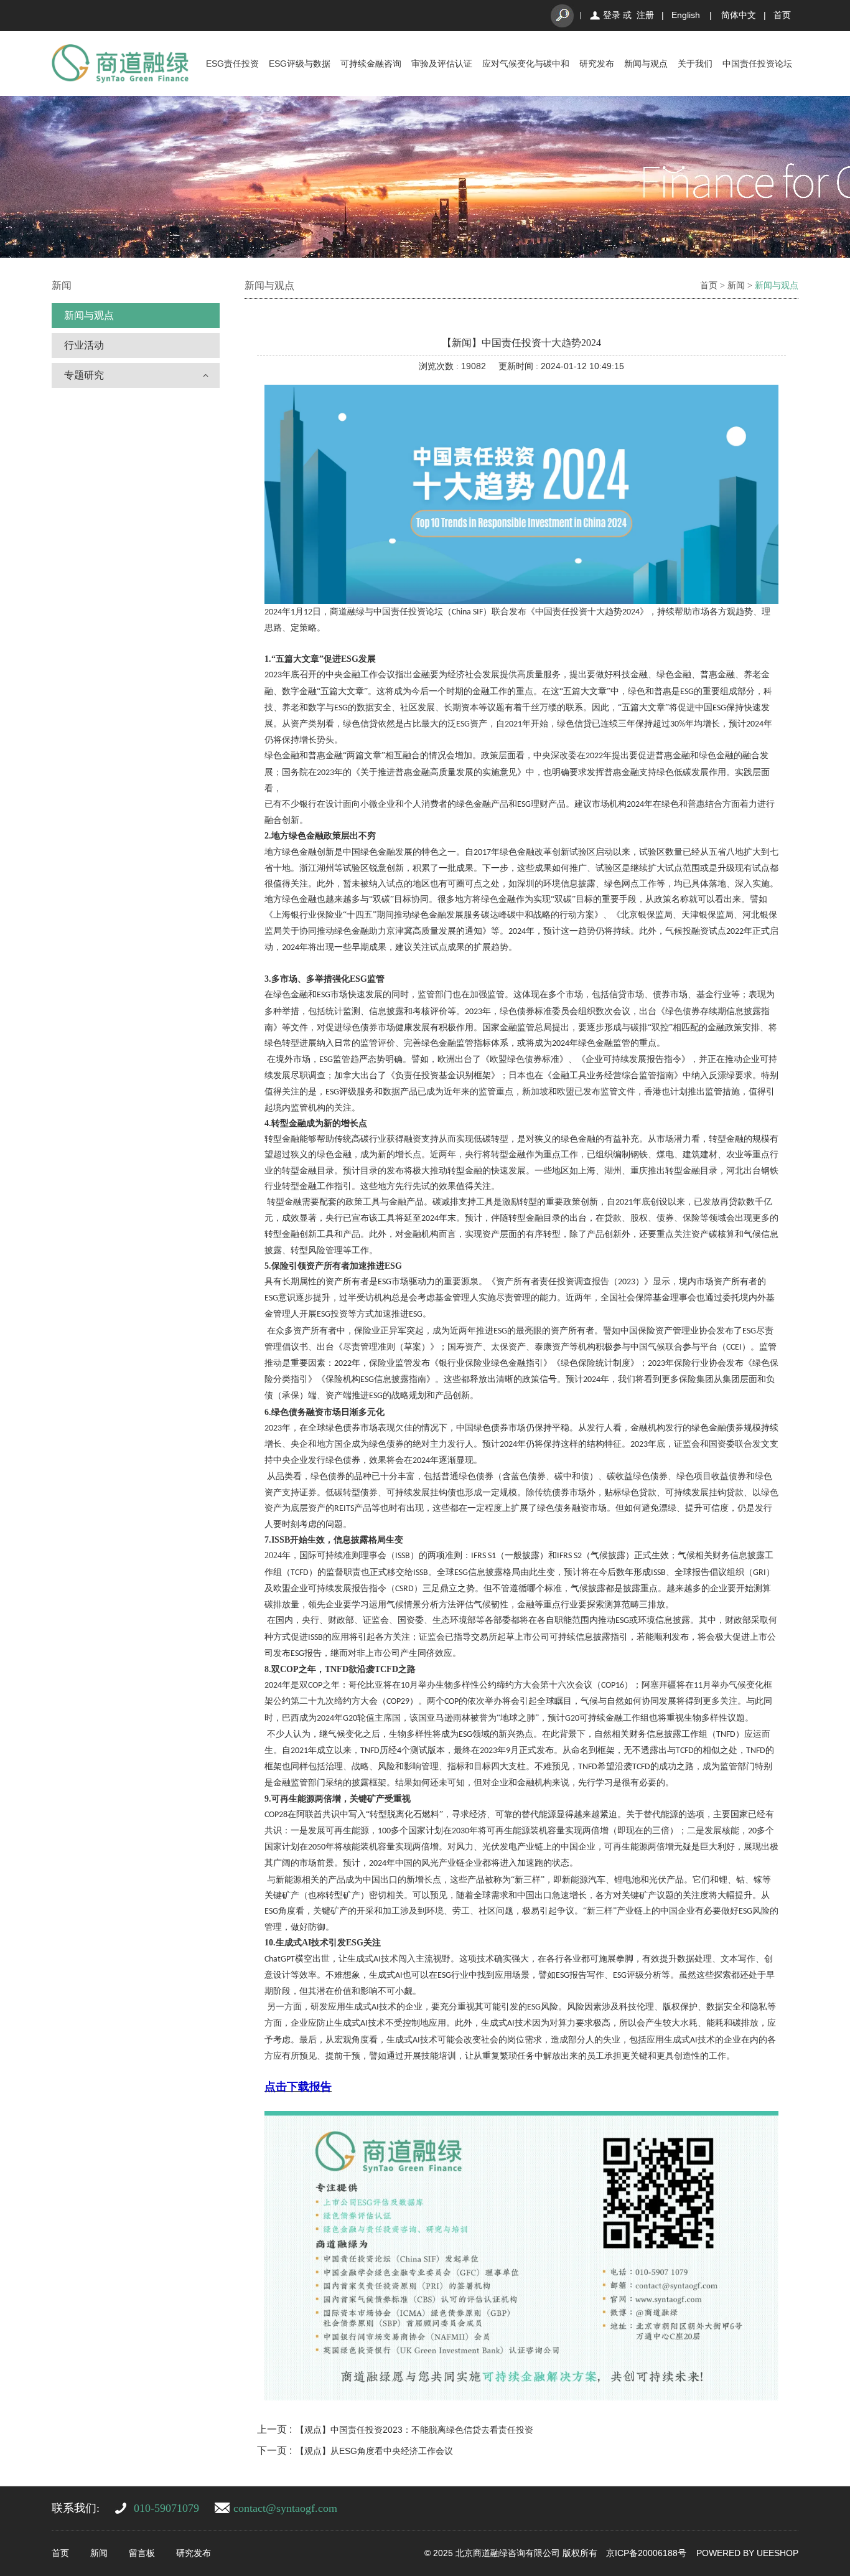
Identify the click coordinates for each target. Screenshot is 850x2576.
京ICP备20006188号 (646, 2553)
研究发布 (597, 63)
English (686, 15)
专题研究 (84, 375)
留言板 (142, 2553)
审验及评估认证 (442, 63)
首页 (782, 15)
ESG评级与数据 (300, 63)
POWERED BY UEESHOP (747, 2553)
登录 (612, 15)
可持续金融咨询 (371, 63)
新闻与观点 (646, 63)
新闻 (736, 285)
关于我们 (695, 63)
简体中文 (739, 15)
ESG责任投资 (232, 63)
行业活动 (84, 345)
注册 (645, 15)
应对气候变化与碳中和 (526, 63)
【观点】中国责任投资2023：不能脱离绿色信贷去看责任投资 (414, 2430)
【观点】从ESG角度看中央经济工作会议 (374, 2451)
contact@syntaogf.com (285, 2508)
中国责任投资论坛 (757, 63)
